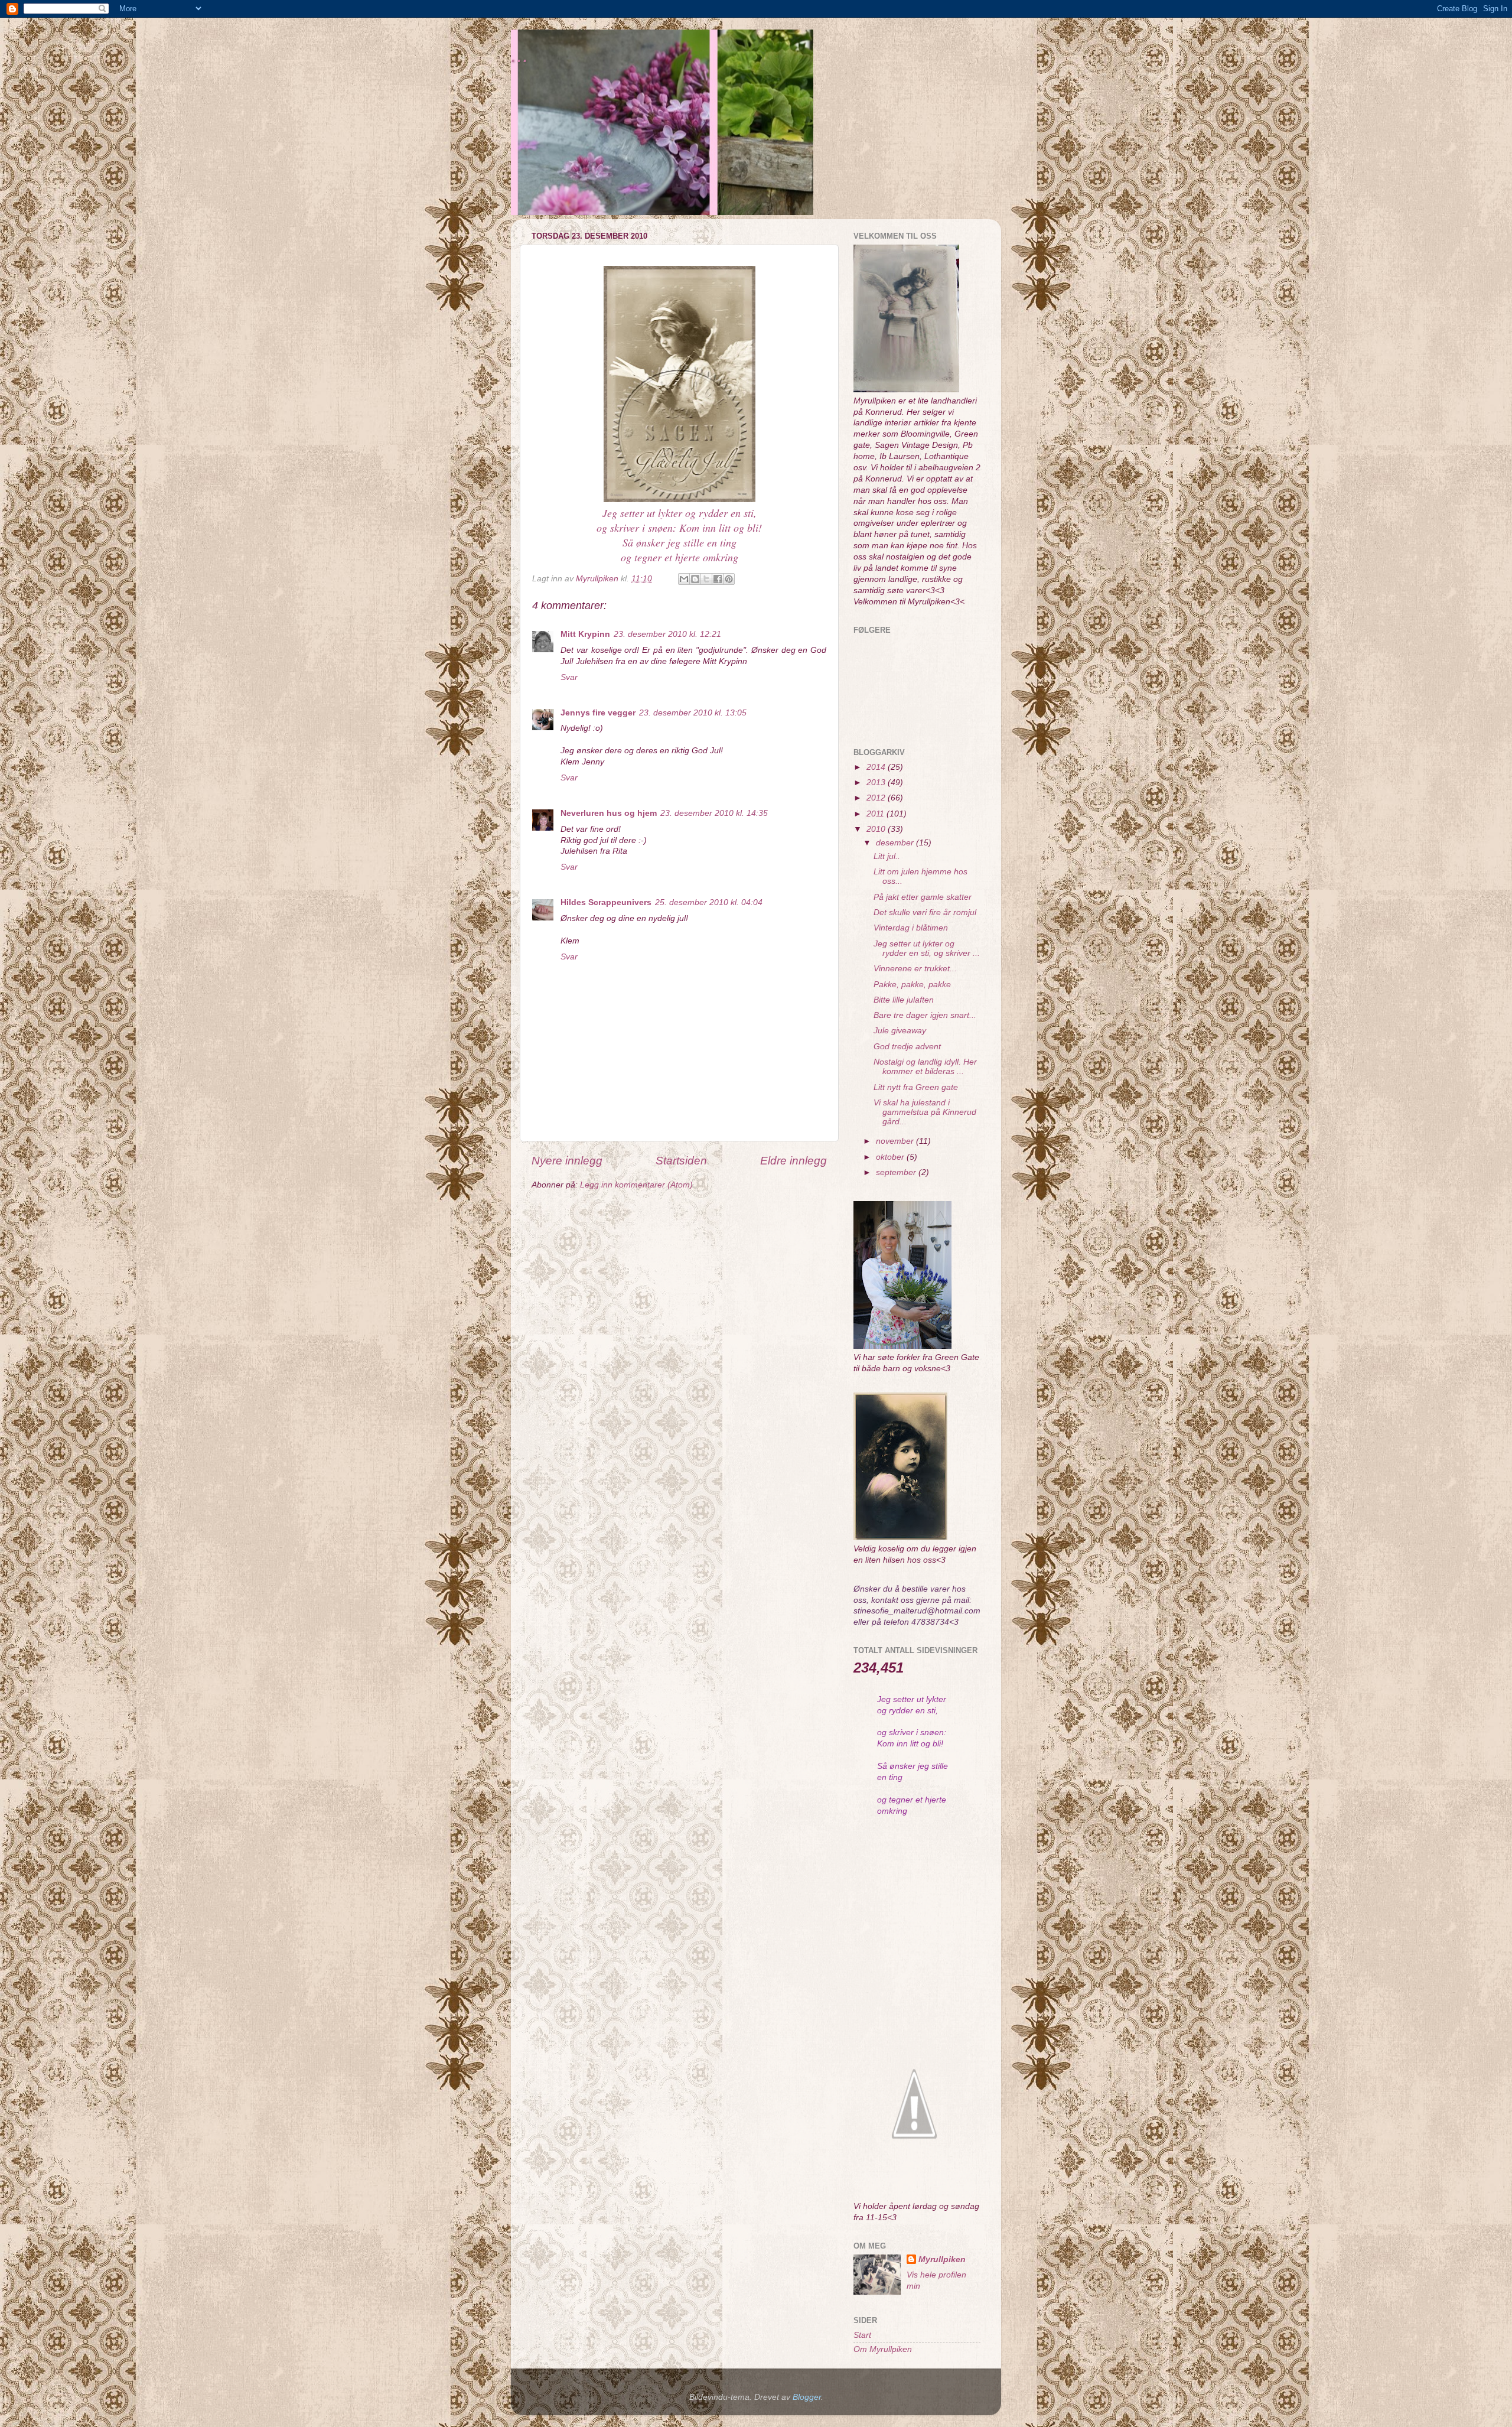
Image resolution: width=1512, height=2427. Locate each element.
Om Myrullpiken (883, 2349)
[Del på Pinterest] (729, 579)
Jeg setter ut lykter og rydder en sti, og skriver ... (927, 949)
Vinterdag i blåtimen (911, 928)
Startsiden (681, 1161)
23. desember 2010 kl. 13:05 (693, 713)
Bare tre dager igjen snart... (925, 1015)
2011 (876, 814)
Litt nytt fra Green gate (916, 1087)
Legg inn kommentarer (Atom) (636, 1185)
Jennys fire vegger (598, 713)
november (896, 1141)
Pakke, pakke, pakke (912, 985)
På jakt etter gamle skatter (923, 897)
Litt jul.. (887, 856)
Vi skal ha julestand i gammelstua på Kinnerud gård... (925, 1112)
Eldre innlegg (794, 1161)
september (897, 1172)
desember (896, 843)
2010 (877, 829)
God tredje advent (907, 1047)
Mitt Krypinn (585, 634)
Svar (569, 677)
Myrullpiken (942, 2260)
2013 (877, 783)
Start (862, 2335)
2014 (877, 767)
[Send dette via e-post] (684, 579)
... (520, 55)
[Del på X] (706, 579)
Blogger (807, 2397)
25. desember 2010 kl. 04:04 (709, 902)
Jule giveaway (900, 1031)
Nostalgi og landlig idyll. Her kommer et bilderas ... (925, 1067)
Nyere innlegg (567, 1161)
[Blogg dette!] (695, 579)
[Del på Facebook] (718, 579)
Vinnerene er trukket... (915, 969)
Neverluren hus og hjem (609, 813)
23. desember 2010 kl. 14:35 (714, 813)
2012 (877, 798)
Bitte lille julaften (904, 1000)
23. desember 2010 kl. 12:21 (667, 634)
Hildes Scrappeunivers (606, 902)
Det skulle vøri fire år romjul (925, 912)
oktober (891, 1157)
